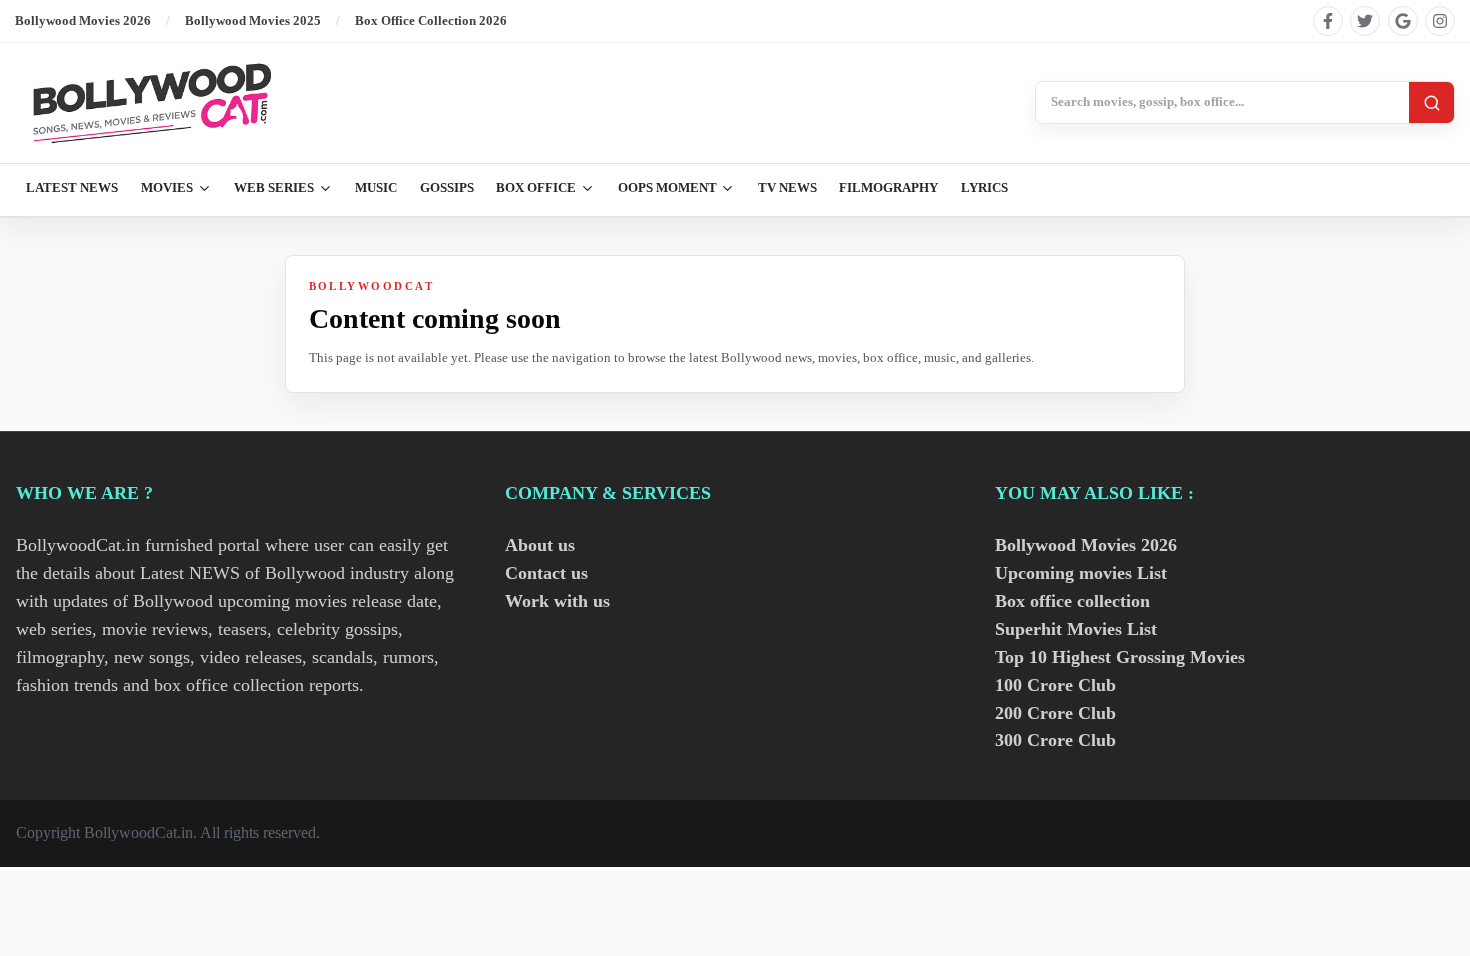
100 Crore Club (1055, 685)
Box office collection (1072, 601)
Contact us (546, 573)
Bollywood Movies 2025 (253, 20)
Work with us (557, 601)
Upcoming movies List (1081, 573)
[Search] (1431, 102)
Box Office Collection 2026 (431, 20)
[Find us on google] (1403, 21)
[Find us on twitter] (1365, 21)
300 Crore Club (1055, 740)
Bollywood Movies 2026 (83, 20)
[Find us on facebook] (1328, 21)
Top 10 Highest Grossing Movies (1120, 657)
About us (540, 545)
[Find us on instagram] (1440, 21)
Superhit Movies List (1076, 629)
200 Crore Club (1055, 713)
